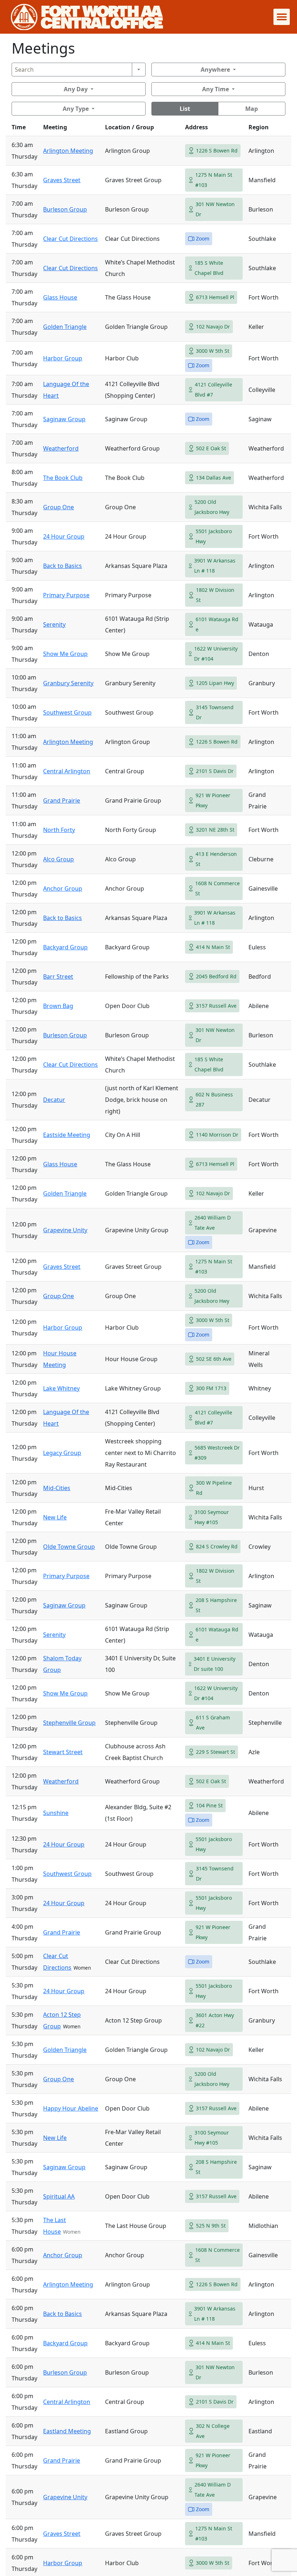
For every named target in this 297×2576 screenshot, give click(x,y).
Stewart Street (63, 1752)
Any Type (76, 109)
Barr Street (58, 977)
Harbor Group (63, 358)
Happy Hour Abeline (71, 2108)
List (185, 109)
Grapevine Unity (65, 1230)
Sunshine (56, 1813)
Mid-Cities (57, 1488)
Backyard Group (65, 947)
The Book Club (63, 478)
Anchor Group (63, 888)
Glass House (60, 297)
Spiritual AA (59, 2196)
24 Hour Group (64, 536)
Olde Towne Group (69, 1547)
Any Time (216, 89)
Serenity (54, 624)
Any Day (76, 89)
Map (252, 109)
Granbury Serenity (68, 683)
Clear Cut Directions (70, 239)
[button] (282, 17)
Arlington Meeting (68, 151)
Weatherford (61, 448)
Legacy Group (62, 1453)
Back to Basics (62, 566)
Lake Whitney (61, 1388)
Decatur (54, 1100)
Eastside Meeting (67, 1135)
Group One (58, 507)
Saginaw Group (64, 419)
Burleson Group (65, 209)
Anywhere (215, 70)
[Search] (139, 70)
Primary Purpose (66, 595)
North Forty (59, 830)
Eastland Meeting (67, 2431)
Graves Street (62, 180)
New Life (55, 1517)
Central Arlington (67, 771)
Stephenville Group (69, 1723)
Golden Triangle (65, 327)
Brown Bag (58, 1006)
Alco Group (58, 859)
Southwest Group (67, 712)
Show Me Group (65, 654)
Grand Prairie (62, 800)
